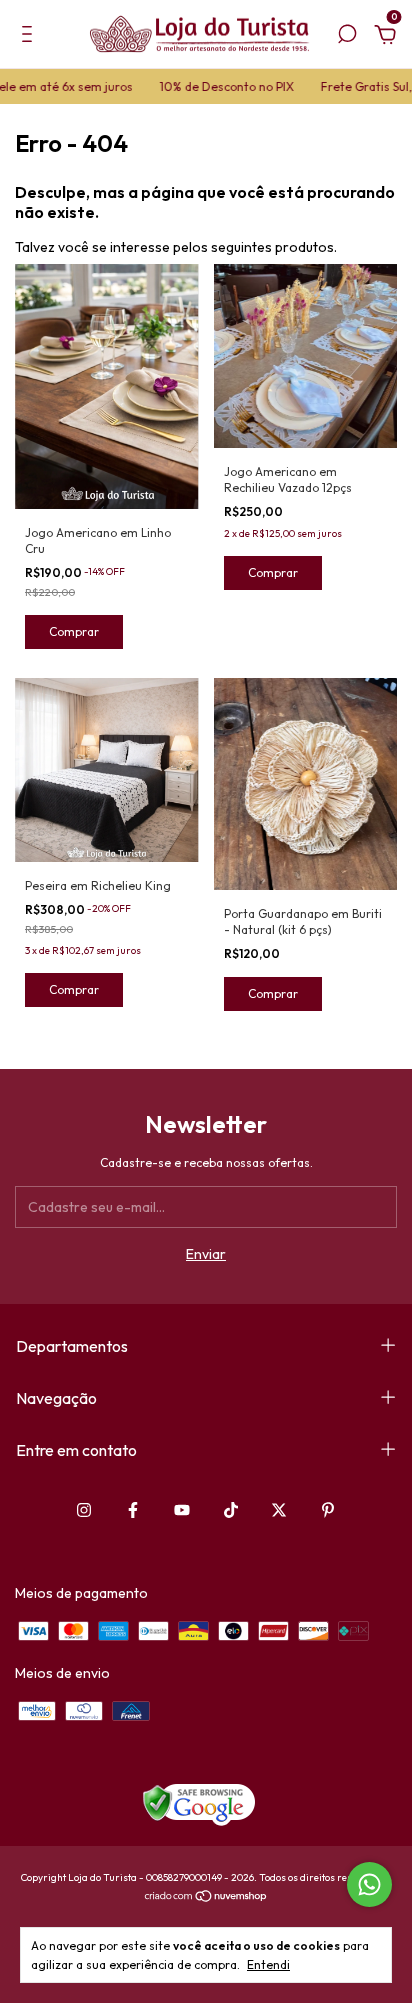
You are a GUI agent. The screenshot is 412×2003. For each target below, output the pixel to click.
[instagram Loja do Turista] (84, 1510)
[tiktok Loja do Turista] (231, 1510)
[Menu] (30, 37)
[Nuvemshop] (206, 1898)
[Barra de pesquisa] (347, 37)
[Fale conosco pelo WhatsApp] (369, 1884)
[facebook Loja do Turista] (133, 1510)
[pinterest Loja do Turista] (328, 1510)
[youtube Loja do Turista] (182, 1510)
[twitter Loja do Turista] (279, 1510)
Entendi (268, 1964)
